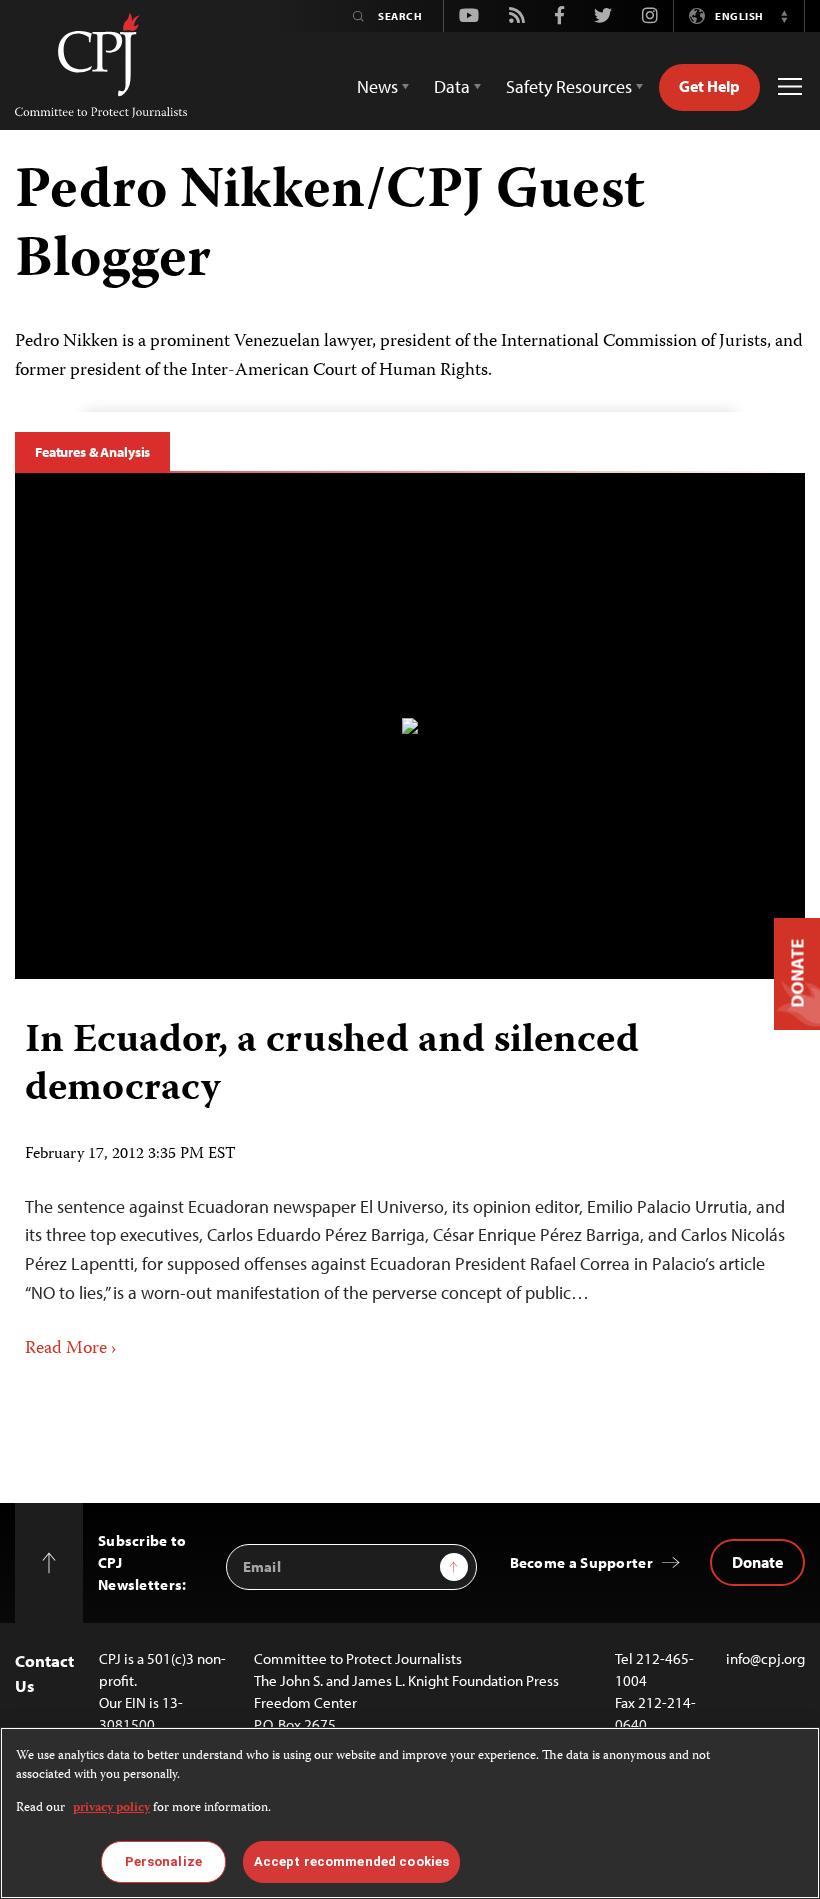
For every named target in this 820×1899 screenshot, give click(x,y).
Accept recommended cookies (351, 1861)
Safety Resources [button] (569, 86)
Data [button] (452, 86)
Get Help (709, 86)
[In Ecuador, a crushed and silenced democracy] (410, 726)
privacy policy (111, 1808)
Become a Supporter (581, 1562)
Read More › (71, 1349)
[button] (784, 16)
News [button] (377, 86)
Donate (757, 1562)
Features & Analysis (92, 452)
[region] (410, 1813)
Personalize (163, 1861)
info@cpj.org (765, 1658)
